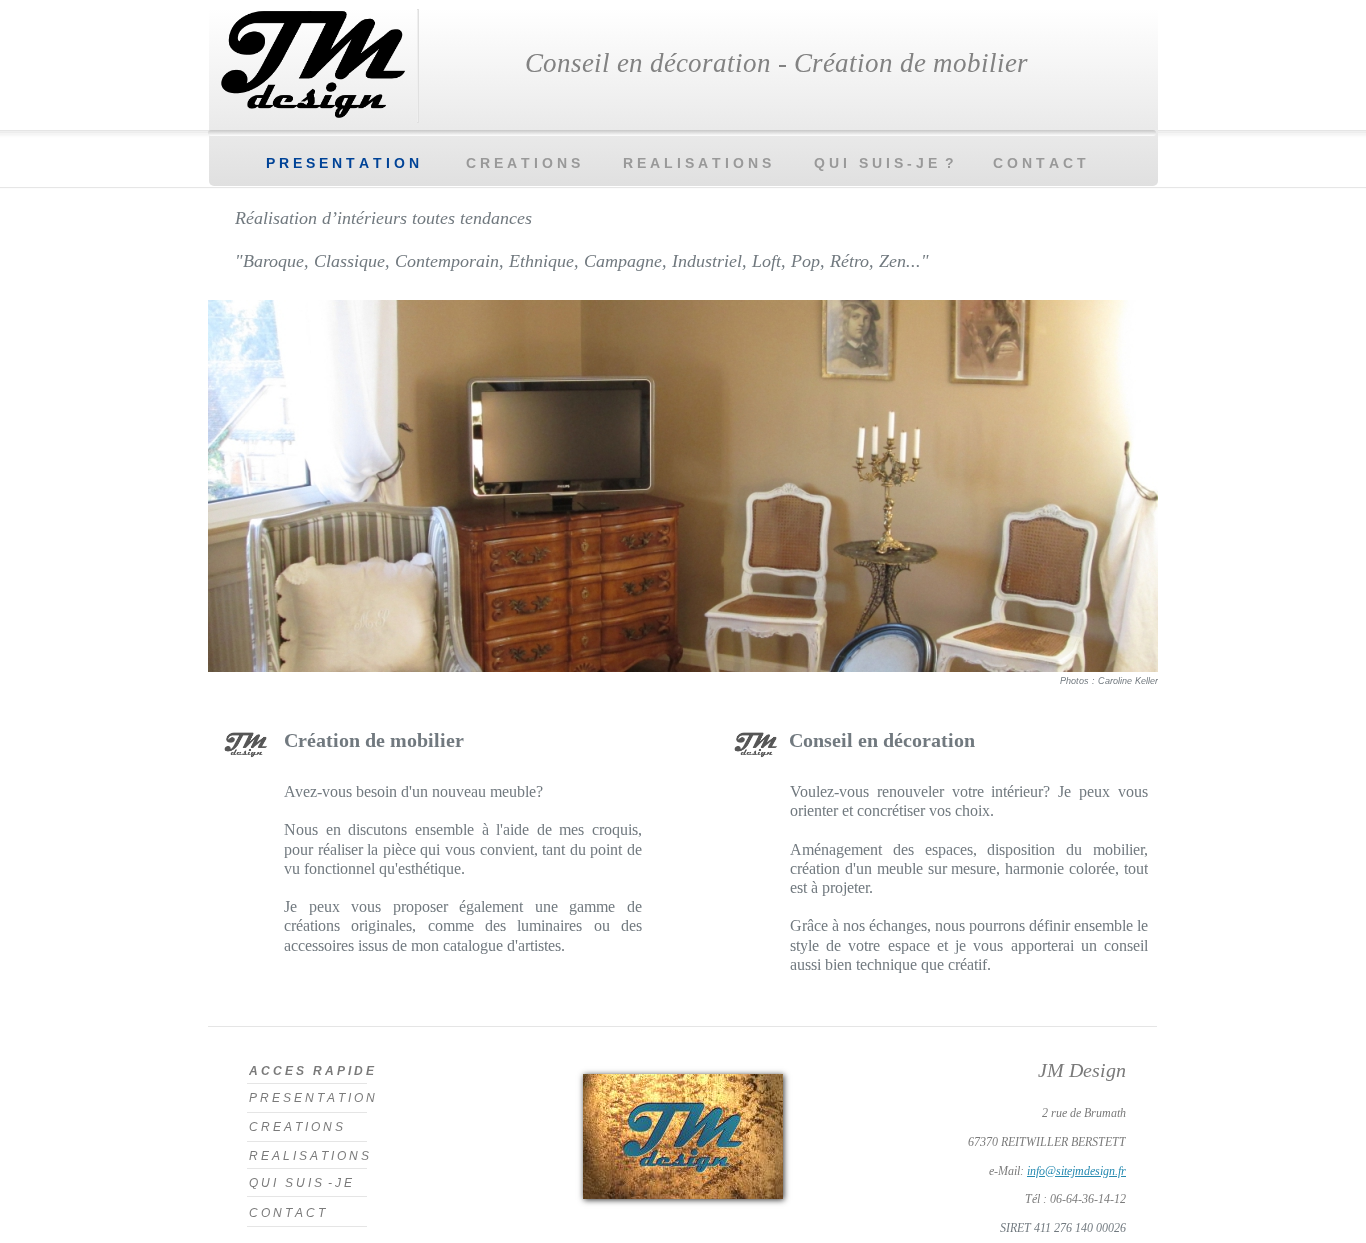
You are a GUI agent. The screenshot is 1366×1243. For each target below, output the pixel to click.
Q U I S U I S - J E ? (884, 163)
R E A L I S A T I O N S (697, 163)
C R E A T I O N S (523, 163)
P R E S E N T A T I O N (342, 163)
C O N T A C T (1047, 163)
